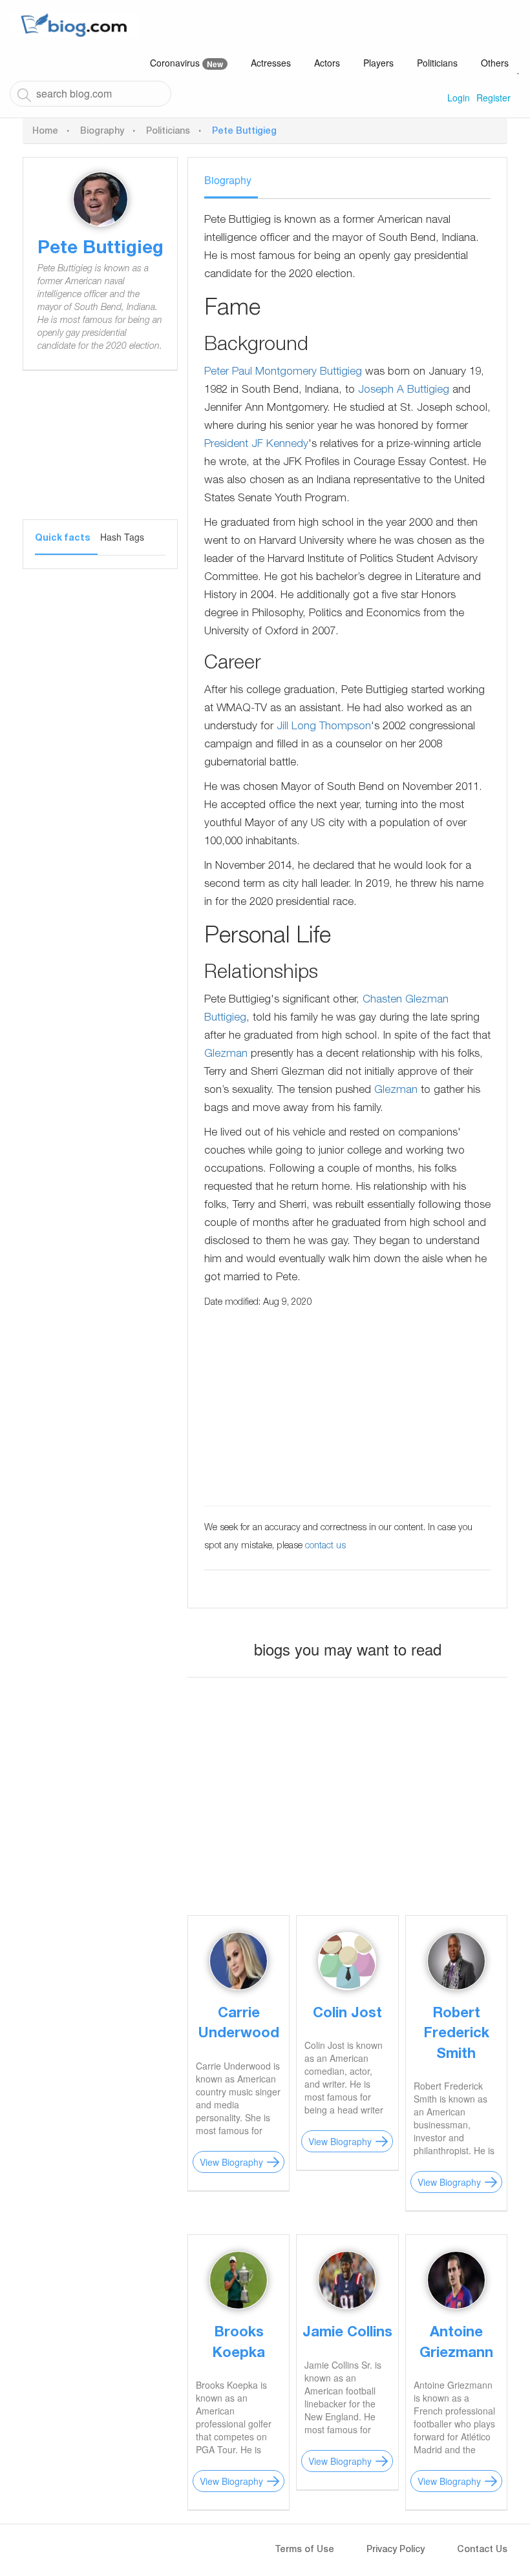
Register (493, 98)
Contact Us (482, 2550)
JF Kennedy (280, 445)
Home (45, 132)
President (226, 445)
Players (378, 63)
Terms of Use (304, 2550)
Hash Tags (122, 537)
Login (459, 98)
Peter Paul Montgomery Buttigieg (283, 372)
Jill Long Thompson (324, 727)
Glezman (226, 1054)
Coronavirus (186, 63)
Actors (327, 63)
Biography (102, 132)
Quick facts (62, 539)
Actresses (271, 63)
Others (495, 63)
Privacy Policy (396, 2550)
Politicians (437, 63)
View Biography (231, 2162)
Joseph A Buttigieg (404, 390)
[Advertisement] (100, 455)
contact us (325, 1546)
